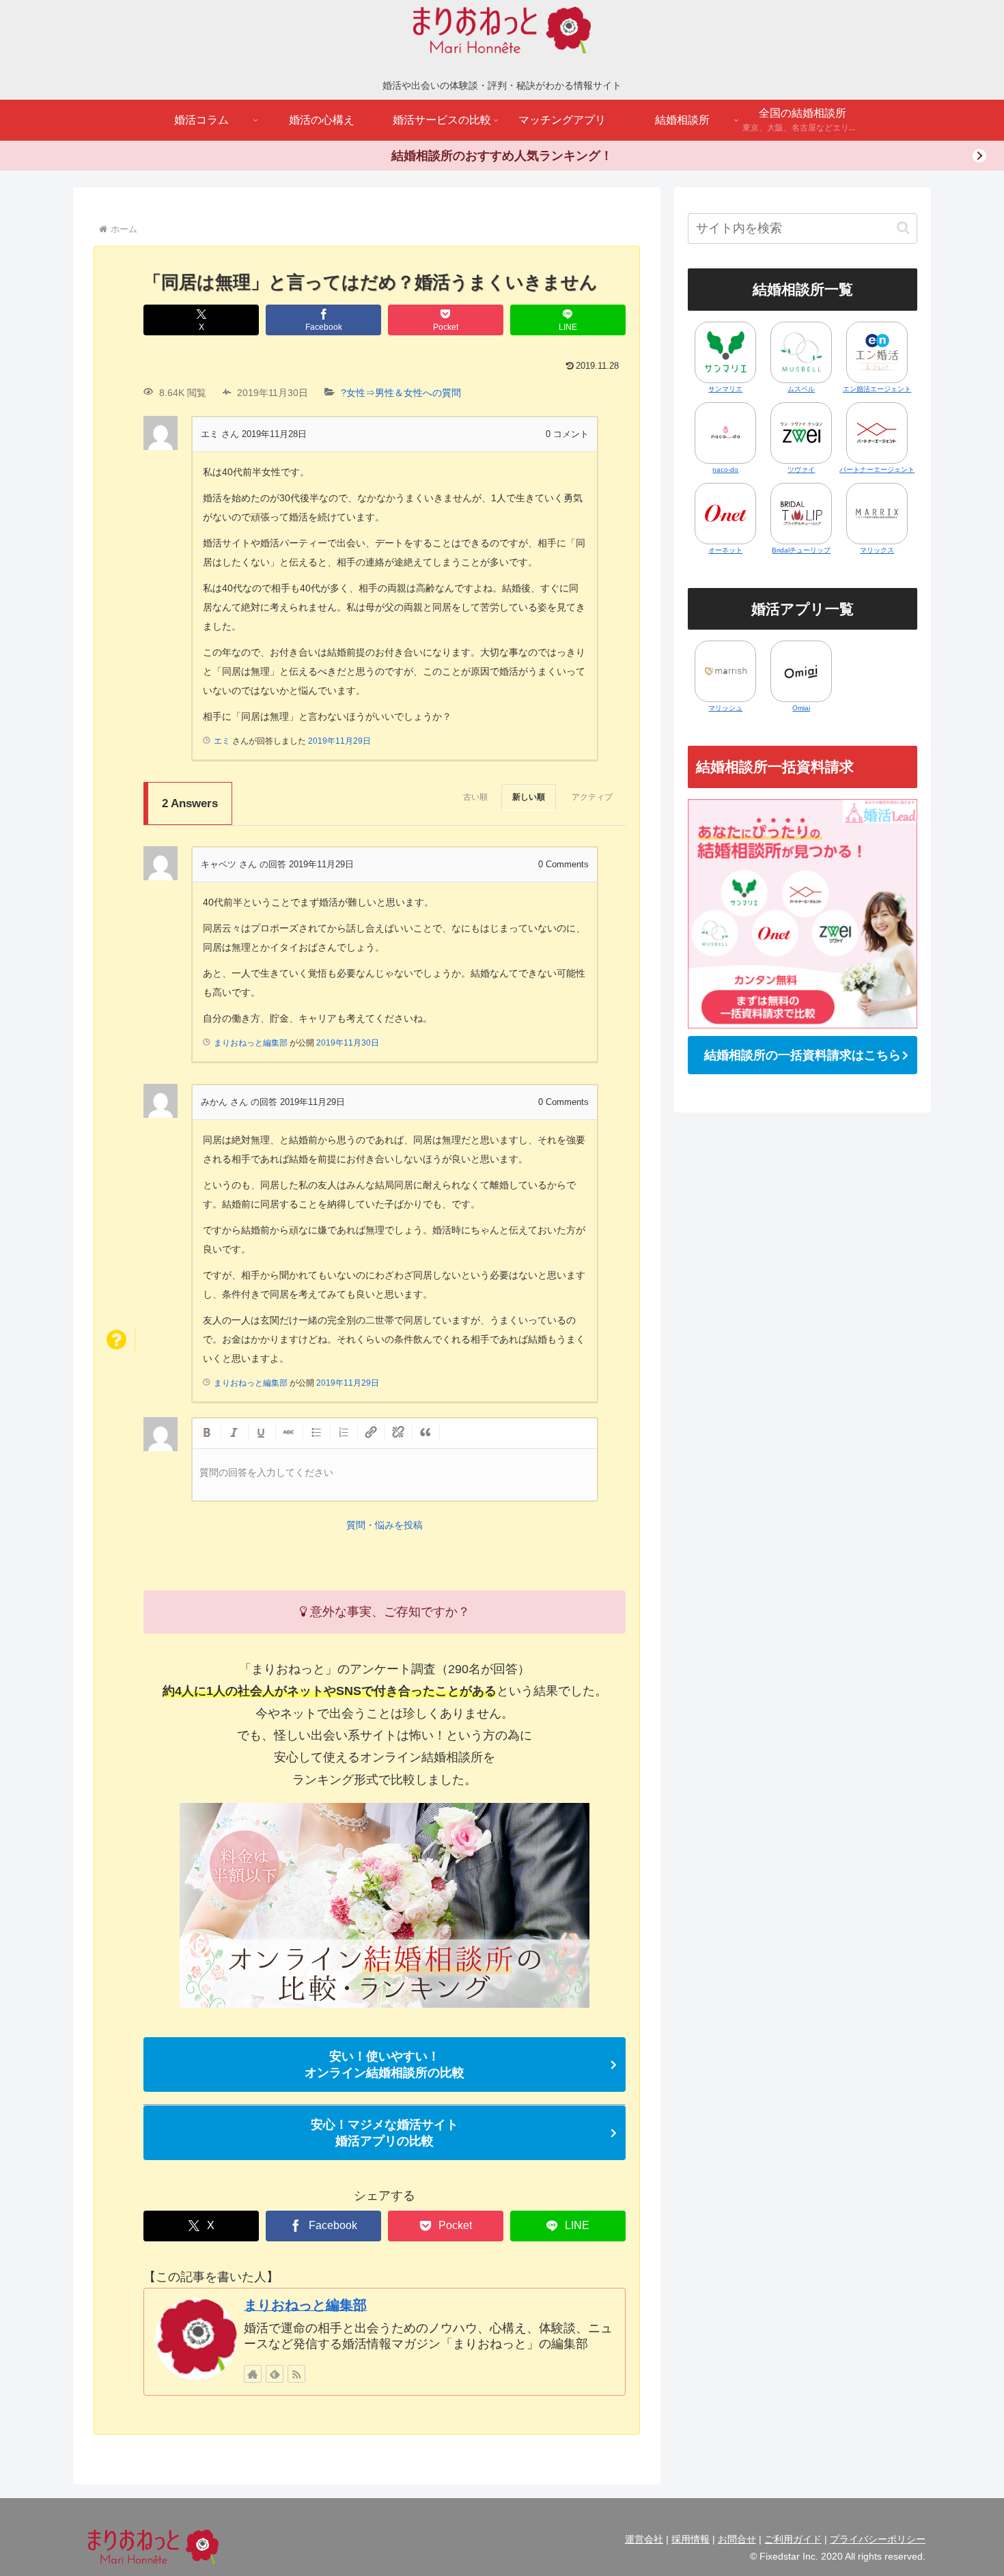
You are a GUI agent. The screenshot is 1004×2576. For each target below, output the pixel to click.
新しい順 (529, 797)
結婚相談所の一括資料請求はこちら (803, 1055)
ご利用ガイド (793, 2539)
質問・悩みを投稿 (385, 1525)
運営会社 (644, 2539)
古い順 (475, 797)
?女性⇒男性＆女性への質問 (401, 393)
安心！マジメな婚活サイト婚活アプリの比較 (385, 2133)
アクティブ (592, 797)
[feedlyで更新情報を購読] (275, 2374)
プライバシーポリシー (878, 2539)
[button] (903, 228)
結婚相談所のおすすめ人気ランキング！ (502, 156)
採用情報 (691, 2539)
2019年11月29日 (339, 741)
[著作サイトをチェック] (253, 2374)
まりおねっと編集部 (305, 2305)
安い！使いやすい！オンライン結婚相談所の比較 (385, 2064)
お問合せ (737, 2539)
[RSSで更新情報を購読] (296, 2374)
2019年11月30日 (348, 1043)
